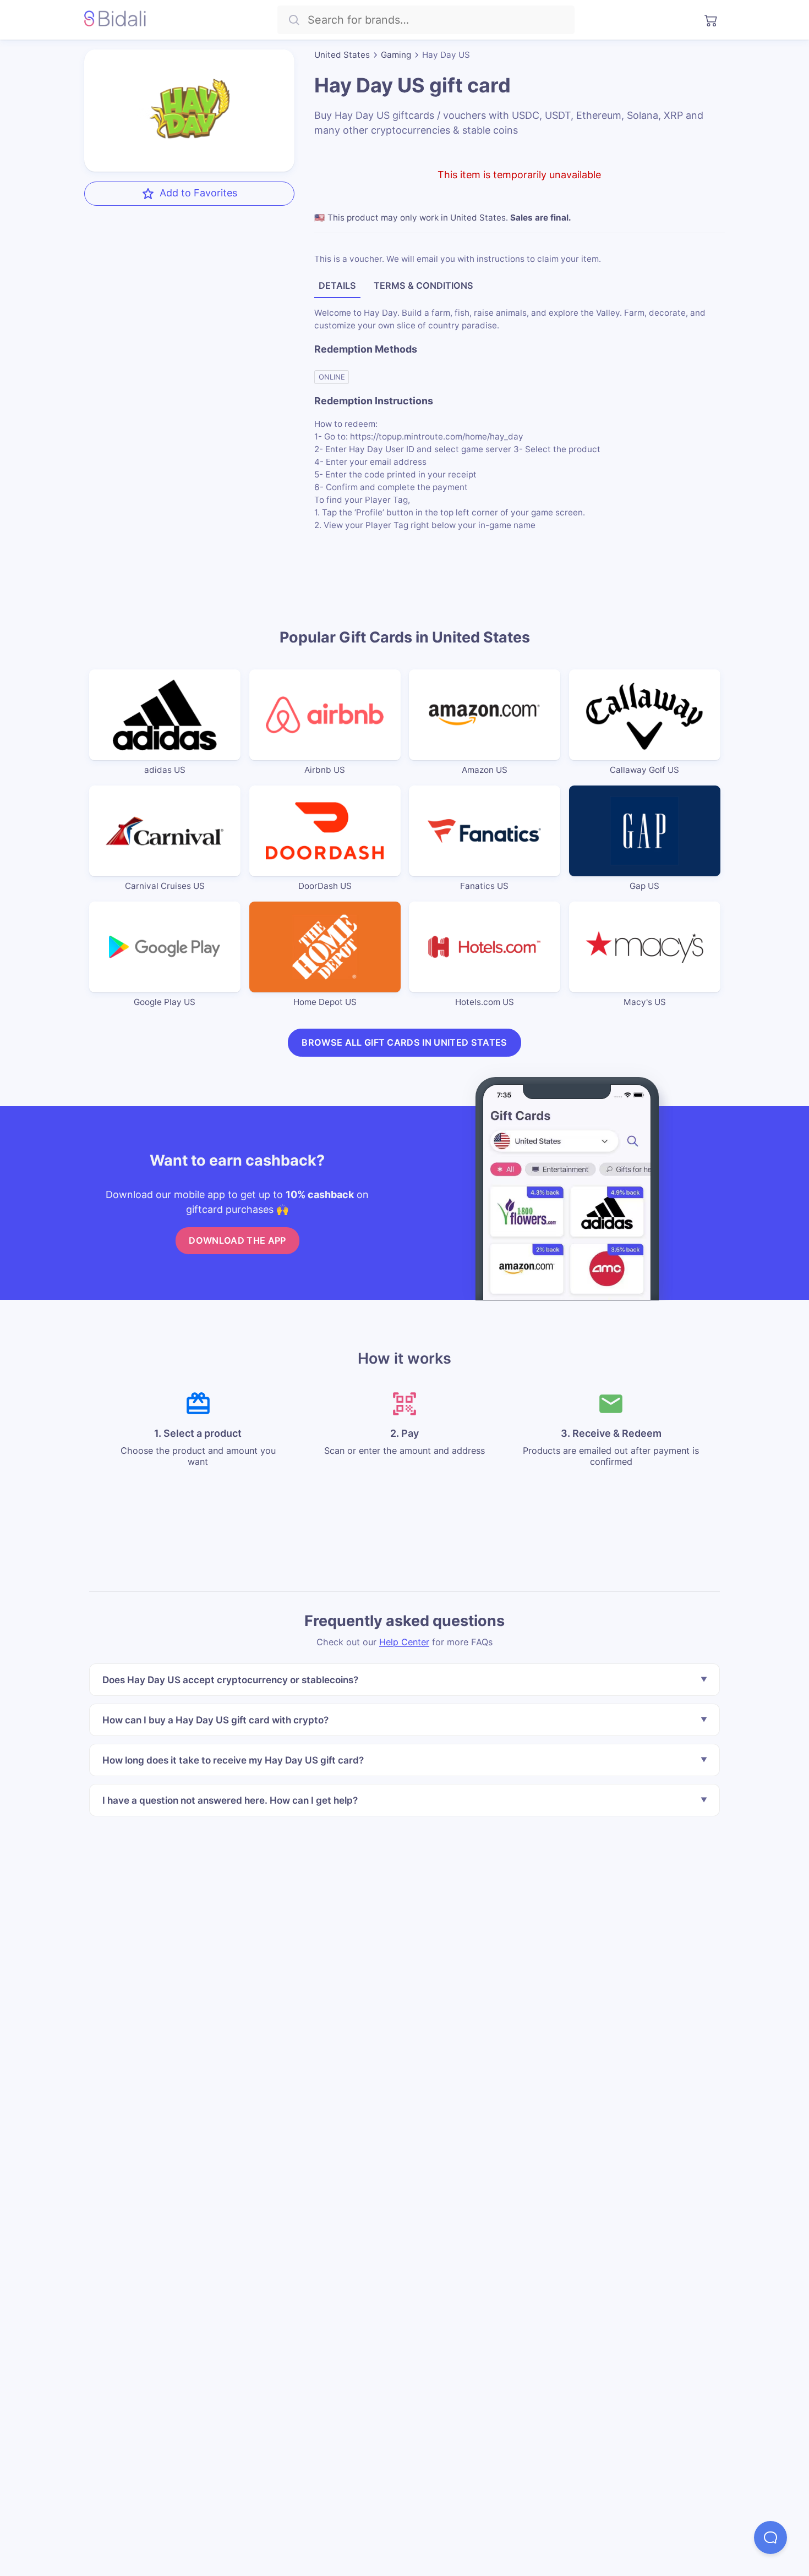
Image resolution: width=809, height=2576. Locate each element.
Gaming (396, 55)
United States (342, 55)
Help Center (404, 1641)
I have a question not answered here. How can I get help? (230, 1800)
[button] (770, 2537)
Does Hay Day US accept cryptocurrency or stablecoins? (230, 1680)
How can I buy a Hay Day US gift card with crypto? (215, 1720)
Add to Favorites (198, 193)
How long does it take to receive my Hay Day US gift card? (233, 1759)
